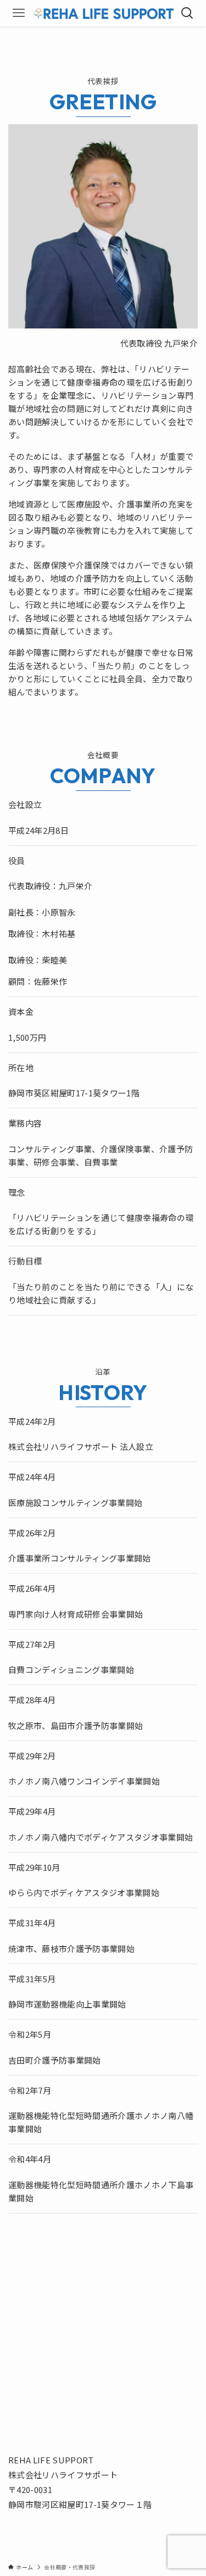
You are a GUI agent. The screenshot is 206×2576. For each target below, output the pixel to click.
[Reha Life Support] (103, 13)
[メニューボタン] (19, 13)
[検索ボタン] (187, 13)
